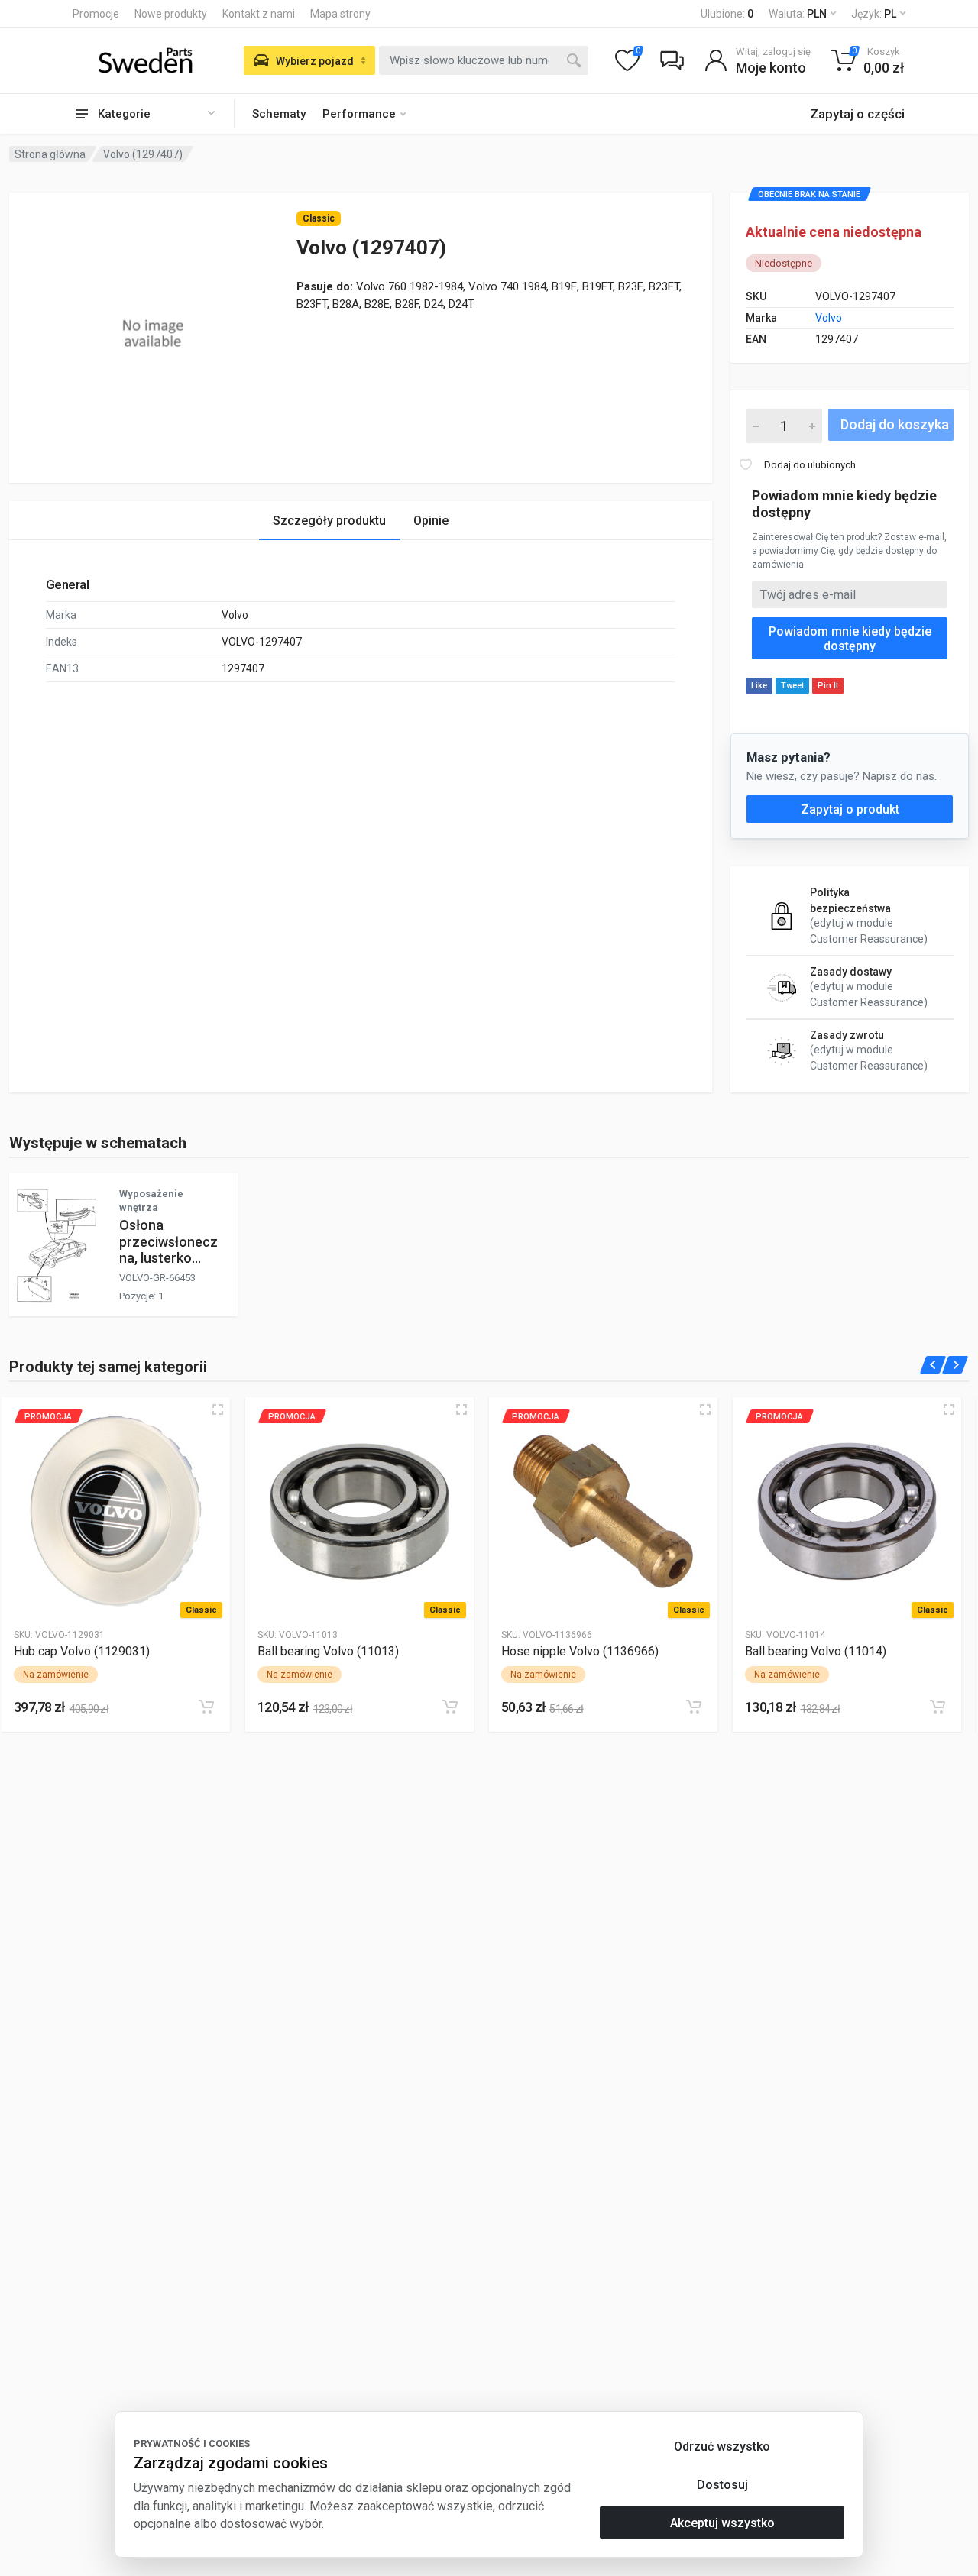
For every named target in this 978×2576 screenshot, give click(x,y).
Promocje (96, 14)
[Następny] (955, 1365)
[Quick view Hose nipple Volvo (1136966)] (705, 1409)
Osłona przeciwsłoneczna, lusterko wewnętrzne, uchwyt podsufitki (168, 1265)
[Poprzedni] (933, 1365)
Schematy (279, 114)
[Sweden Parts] (145, 60)
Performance (359, 114)
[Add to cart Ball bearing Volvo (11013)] (450, 1707)
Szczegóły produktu (329, 521)
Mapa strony (340, 14)
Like (759, 686)
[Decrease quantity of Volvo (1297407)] (756, 426)
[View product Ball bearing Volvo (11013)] (359, 1511)
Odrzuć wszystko (722, 2447)
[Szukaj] (574, 60)
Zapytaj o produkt (850, 809)
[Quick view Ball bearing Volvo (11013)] (461, 1409)
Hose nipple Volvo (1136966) (580, 1651)
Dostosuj (722, 2485)
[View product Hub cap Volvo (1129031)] (116, 1511)
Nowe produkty (171, 14)
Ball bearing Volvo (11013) (328, 1651)
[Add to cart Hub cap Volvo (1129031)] (206, 1707)
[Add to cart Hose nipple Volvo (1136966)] (694, 1707)
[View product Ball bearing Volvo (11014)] (847, 1511)
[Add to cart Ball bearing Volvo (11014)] (938, 1707)
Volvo (829, 318)
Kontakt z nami (259, 14)
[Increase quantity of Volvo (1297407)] (812, 426)
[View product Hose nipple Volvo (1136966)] (603, 1511)
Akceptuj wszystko (722, 2523)
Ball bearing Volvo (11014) (816, 1651)
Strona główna (50, 154)
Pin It (828, 686)
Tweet (792, 686)
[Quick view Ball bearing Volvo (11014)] (949, 1409)
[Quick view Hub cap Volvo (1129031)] (218, 1409)
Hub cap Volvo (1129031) (82, 1651)
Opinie (431, 521)
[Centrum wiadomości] (672, 60)
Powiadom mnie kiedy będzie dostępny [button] (850, 639)
